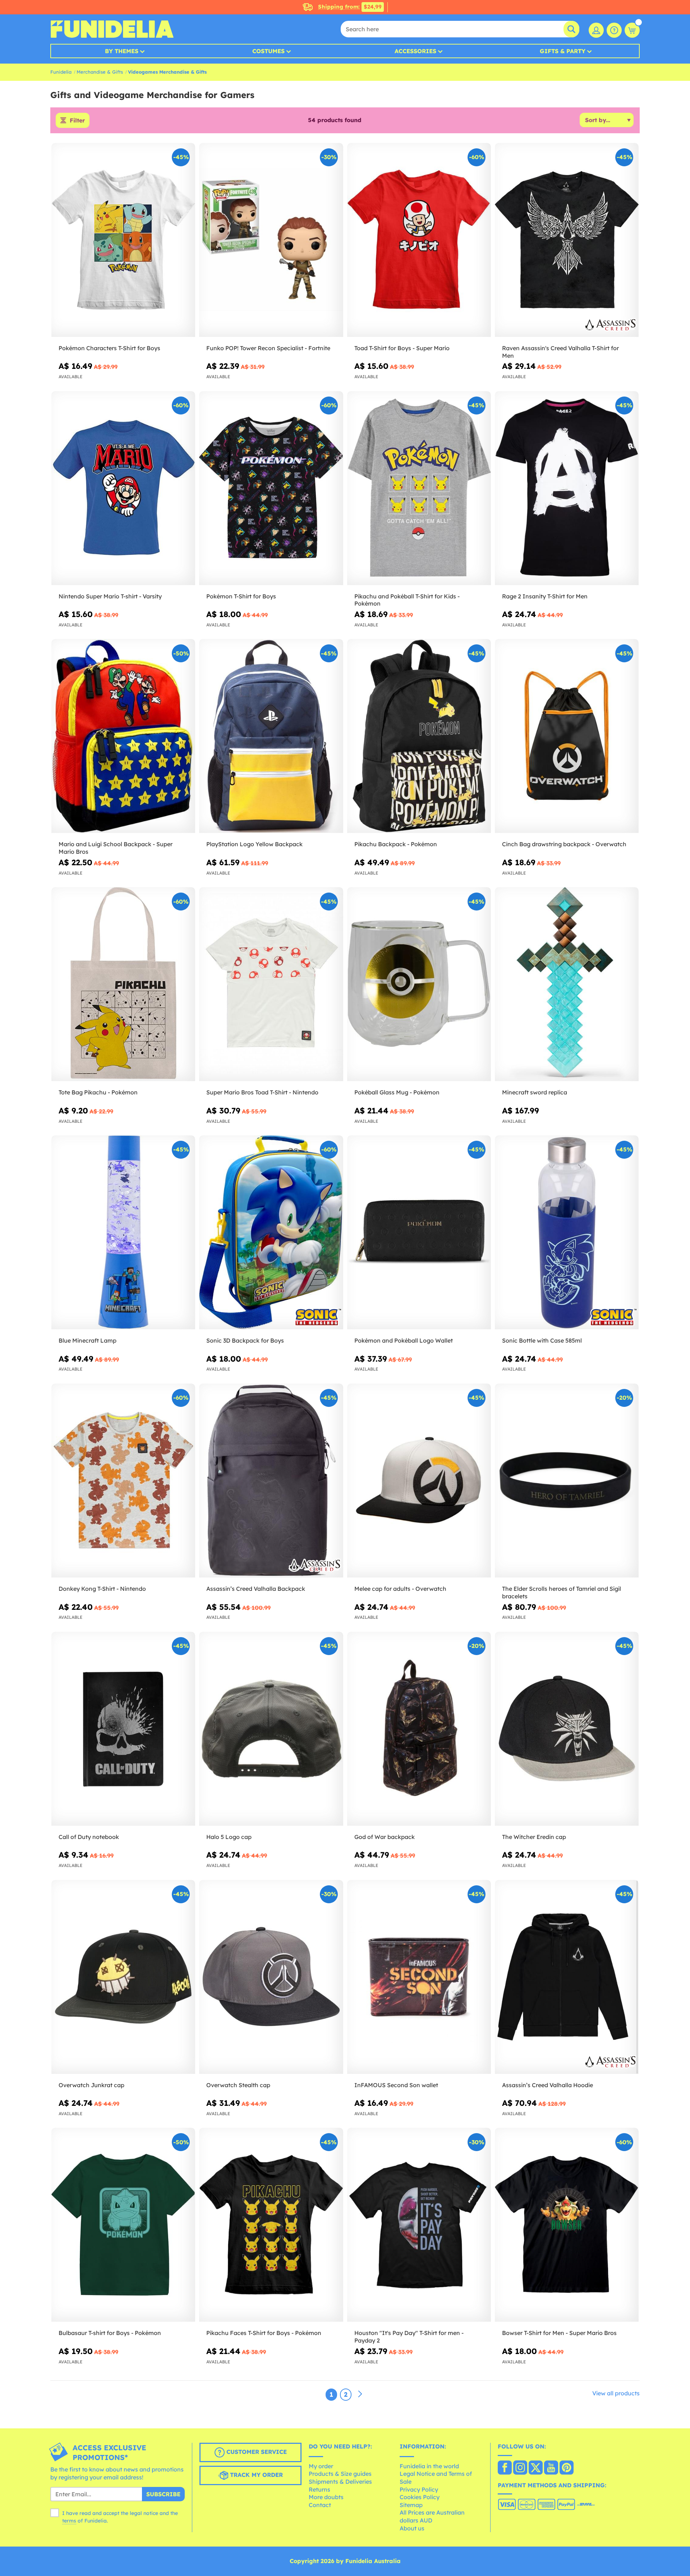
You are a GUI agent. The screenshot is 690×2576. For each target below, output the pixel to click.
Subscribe (163, 2494)
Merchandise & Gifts (100, 72)
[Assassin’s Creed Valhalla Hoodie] (567, 1977)
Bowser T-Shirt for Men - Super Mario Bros (559, 2333)
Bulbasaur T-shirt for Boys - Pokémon (110, 2333)
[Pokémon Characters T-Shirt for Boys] (123, 240)
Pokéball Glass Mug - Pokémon (397, 1092)
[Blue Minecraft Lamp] (123, 1233)
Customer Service (256, 2452)
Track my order (256, 2475)
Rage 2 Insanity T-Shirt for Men (545, 596)
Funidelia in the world (429, 2466)
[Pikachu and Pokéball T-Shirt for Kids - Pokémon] (419, 488)
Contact (320, 2505)
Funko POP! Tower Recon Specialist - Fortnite (268, 348)
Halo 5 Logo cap (229, 1837)
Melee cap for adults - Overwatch (400, 1589)
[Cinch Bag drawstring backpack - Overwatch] (567, 736)
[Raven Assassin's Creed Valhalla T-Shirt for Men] (567, 240)
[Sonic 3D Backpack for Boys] (271, 1233)
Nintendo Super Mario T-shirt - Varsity (110, 596)
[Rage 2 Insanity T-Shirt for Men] (567, 488)
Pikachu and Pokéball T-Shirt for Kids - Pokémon (407, 600)
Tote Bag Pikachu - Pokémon (98, 1092)
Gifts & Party (563, 51)
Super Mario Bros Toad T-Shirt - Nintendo (262, 1092)
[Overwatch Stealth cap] (271, 1977)
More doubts (326, 2497)
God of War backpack (385, 1837)
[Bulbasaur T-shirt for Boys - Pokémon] (123, 2225)
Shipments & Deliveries (340, 2482)
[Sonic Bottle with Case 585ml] (567, 1233)
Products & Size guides (340, 2474)
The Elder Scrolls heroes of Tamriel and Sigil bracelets (562, 1592)
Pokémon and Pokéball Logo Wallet (404, 1340)
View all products (616, 2393)
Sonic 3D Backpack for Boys (245, 1340)
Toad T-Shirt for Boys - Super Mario (402, 348)
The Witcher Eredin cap (534, 1837)
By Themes (122, 51)
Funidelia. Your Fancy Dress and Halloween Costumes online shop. (112, 29)
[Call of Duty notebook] (123, 1729)
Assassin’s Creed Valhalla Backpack (256, 1589)
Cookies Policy (420, 2497)
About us (412, 2528)
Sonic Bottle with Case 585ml (542, 1340)
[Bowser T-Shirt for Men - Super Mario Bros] (567, 2225)
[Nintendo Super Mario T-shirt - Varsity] (123, 488)
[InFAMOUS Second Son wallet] (419, 1977)
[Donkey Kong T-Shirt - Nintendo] (123, 1481)
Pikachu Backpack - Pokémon (396, 844)
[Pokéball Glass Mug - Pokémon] (419, 984)
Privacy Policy (419, 2489)
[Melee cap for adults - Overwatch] (419, 1481)
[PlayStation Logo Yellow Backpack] (271, 736)
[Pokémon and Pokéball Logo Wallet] (419, 1233)
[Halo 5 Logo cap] (271, 1729)
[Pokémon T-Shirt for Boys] (271, 488)
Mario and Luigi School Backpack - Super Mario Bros (116, 848)
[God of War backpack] (419, 1729)
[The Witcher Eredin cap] (567, 1729)
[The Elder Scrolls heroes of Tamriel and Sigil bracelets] (567, 1481)
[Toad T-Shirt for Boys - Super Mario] (419, 240)
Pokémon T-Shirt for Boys (241, 596)
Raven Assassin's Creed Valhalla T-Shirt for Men (560, 352)
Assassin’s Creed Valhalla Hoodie (548, 2085)
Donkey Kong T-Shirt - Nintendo (102, 1589)
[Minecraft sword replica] (567, 984)
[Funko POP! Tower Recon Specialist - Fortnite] (271, 240)
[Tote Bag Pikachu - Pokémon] (123, 984)
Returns (319, 2489)
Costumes (268, 51)
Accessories (415, 51)
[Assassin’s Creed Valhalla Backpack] (271, 1481)
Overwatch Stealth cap (238, 2085)
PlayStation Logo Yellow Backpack (254, 844)
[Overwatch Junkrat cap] (123, 1977)
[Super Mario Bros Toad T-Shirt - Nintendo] (271, 984)
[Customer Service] (614, 30)
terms (69, 2521)
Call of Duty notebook (89, 1837)
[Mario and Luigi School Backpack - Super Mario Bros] (123, 736)
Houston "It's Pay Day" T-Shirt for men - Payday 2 (409, 2337)
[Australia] (505, 2468)
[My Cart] (632, 30)
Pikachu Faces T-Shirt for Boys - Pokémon (264, 2333)
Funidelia (61, 72)
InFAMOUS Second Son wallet (396, 2085)
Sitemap (411, 2505)
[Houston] (419, 2225)
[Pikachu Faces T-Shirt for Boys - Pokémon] (271, 2225)
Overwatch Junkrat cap (91, 2085)
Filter (77, 120)
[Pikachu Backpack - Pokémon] (419, 736)
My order (321, 2466)
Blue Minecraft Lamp (88, 1340)
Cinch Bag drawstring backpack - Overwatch (564, 844)
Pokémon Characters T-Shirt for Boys (109, 348)
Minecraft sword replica (535, 1092)
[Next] (360, 2394)
